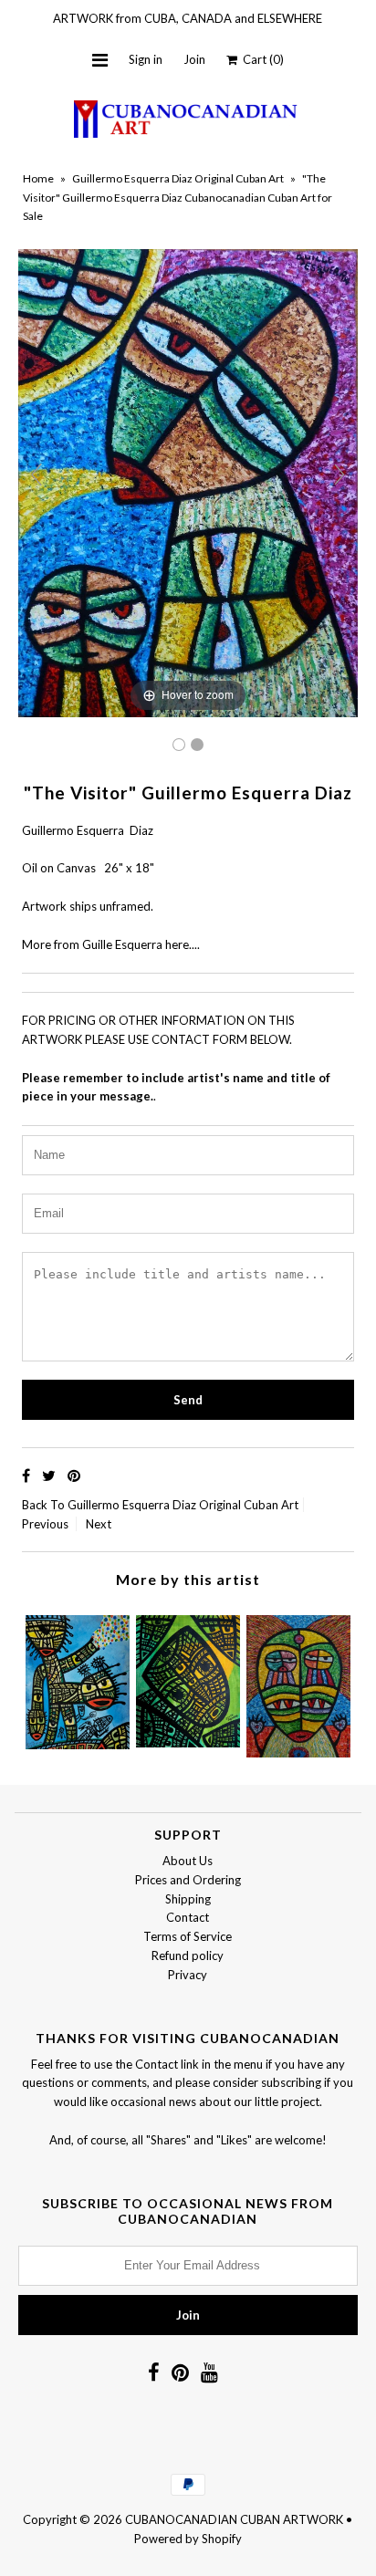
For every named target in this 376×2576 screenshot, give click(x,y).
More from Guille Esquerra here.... (111, 944)
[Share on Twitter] (50, 1475)
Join (194, 59)
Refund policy (188, 1955)
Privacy (188, 1975)
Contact (188, 1917)
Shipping (188, 1899)
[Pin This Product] (74, 1475)
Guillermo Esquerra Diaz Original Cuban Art (178, 178)
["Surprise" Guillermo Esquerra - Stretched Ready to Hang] (298, 1682)
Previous (45, 1524)
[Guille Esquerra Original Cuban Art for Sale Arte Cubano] (197, 745)
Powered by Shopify (188, 2539)
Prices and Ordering (188, 1880)
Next (99, 1524)
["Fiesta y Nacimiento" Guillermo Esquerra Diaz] (78, 1678)
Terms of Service (188, 1936)
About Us (188, 1861)
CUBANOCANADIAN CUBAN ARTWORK (234, 2519)
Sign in (146, 59)
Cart (261, 59)
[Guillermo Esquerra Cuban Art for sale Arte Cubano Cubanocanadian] (179, 745)
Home (38, 178)
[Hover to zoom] (188, 482)
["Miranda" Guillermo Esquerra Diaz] (188, 1676)
